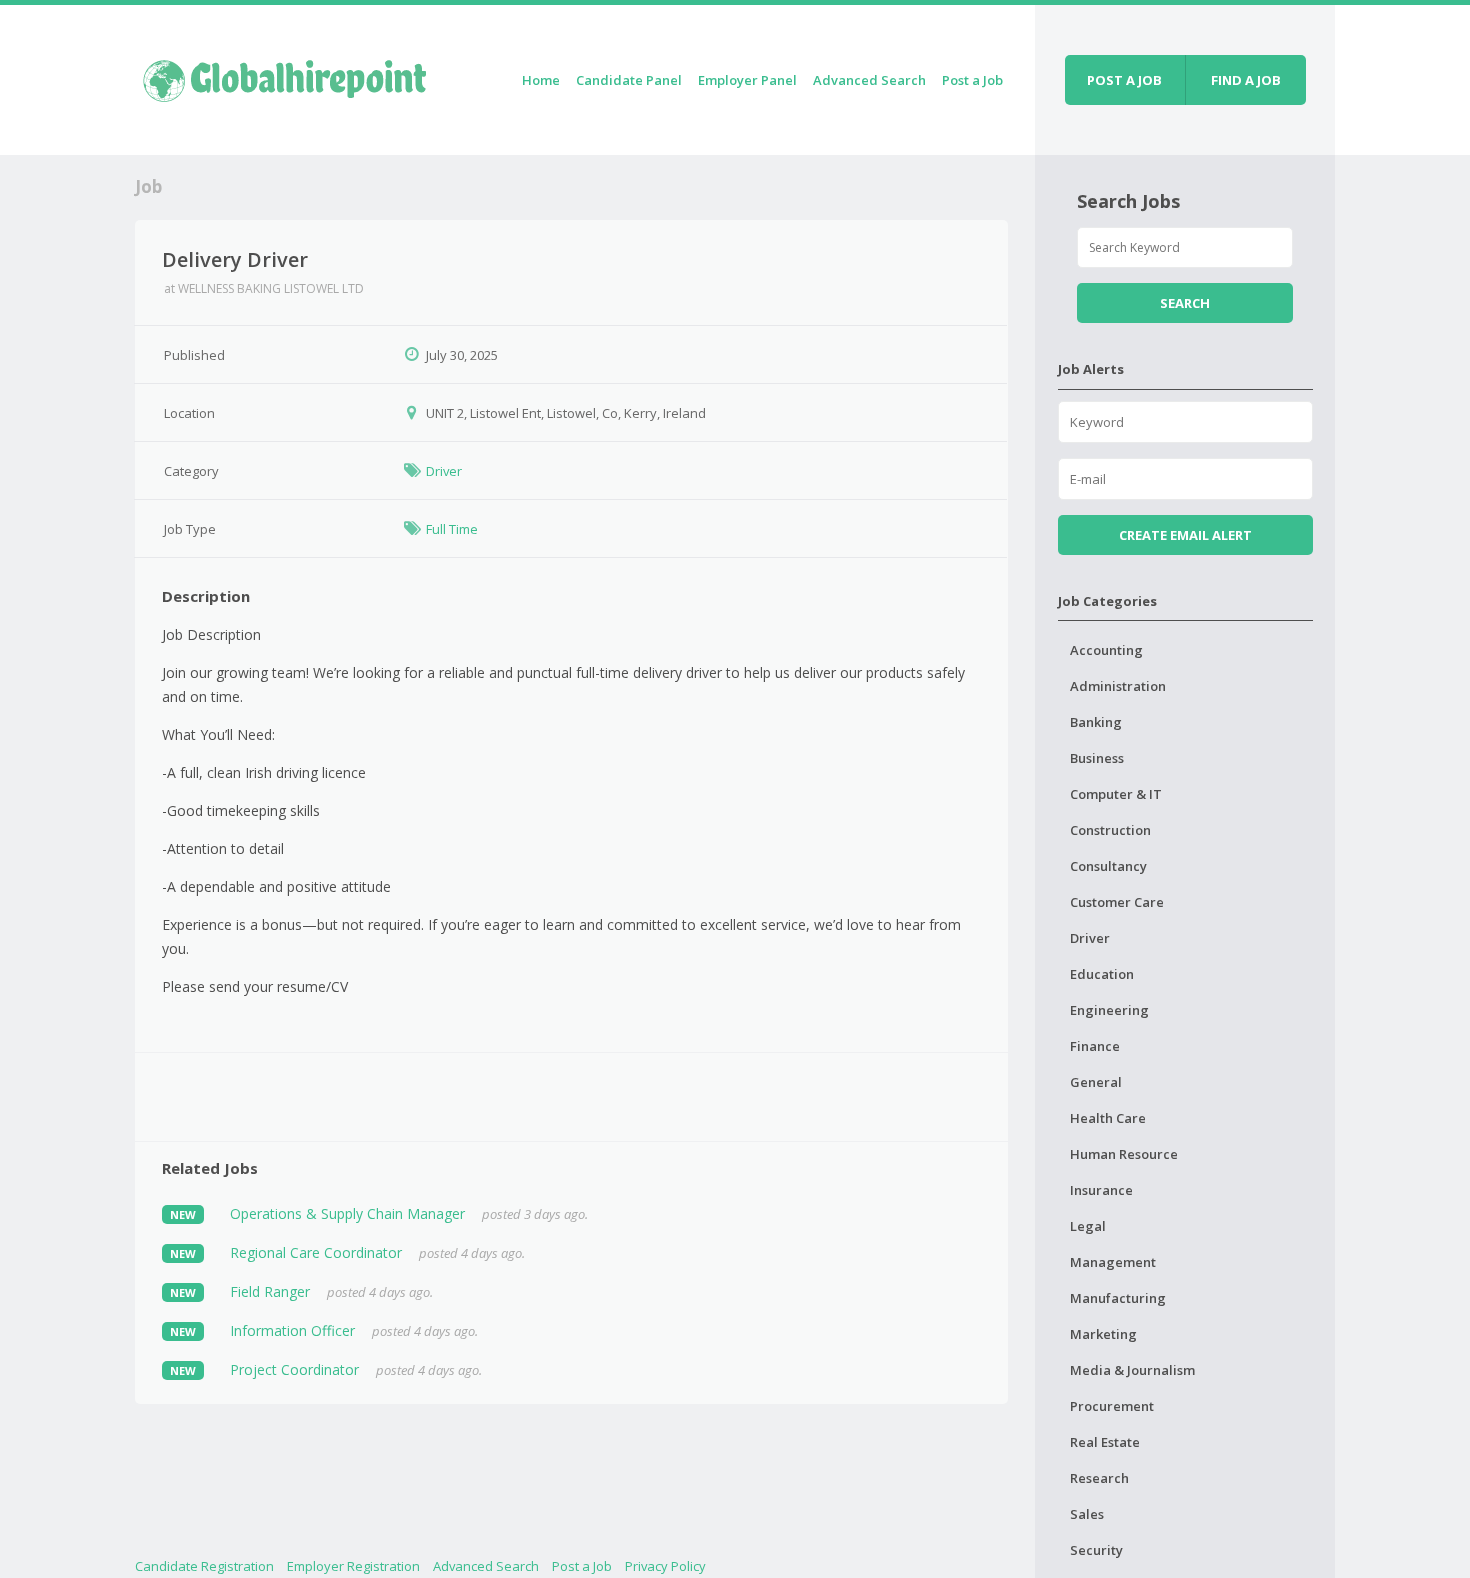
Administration (1118, 686)
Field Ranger (270, 1291)
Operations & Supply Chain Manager (347, 1213)
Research (1099, 1478)
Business (1097, 758)
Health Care (1108, 1118)
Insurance (1101, 1190)
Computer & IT (1116, 794)
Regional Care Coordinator (316, 1252)
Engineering (1109, 1010)
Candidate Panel (629, 80)
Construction (1110, 830)
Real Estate (1105, 1442)
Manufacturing (1118, 1298)
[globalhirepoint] (285, 76)
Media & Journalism (1132, 1370)
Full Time (452, 529)
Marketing (1103, 1334)
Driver (444, 471)
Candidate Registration (204, 1566)
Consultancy (1108, 866)
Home (541, 80)
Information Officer (292, 1330)
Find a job (1246, 80)
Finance (1095, 1046)
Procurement (1112, 1406)
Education (1102, 974)
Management (1113, 1262)
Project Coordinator (294, 1369)
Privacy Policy (665, 1566)
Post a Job (972, 80)
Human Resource (1124, 1154)
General (1096, 1082)
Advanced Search (869, 80)
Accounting (1106, 650)
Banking (1096, 722)
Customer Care (1117, 902)
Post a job (1124, 80)
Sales (1087, 1514)
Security (1096, 1550)
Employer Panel (747, 80)
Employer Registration (353, 1566)
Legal (1088, 1226)
